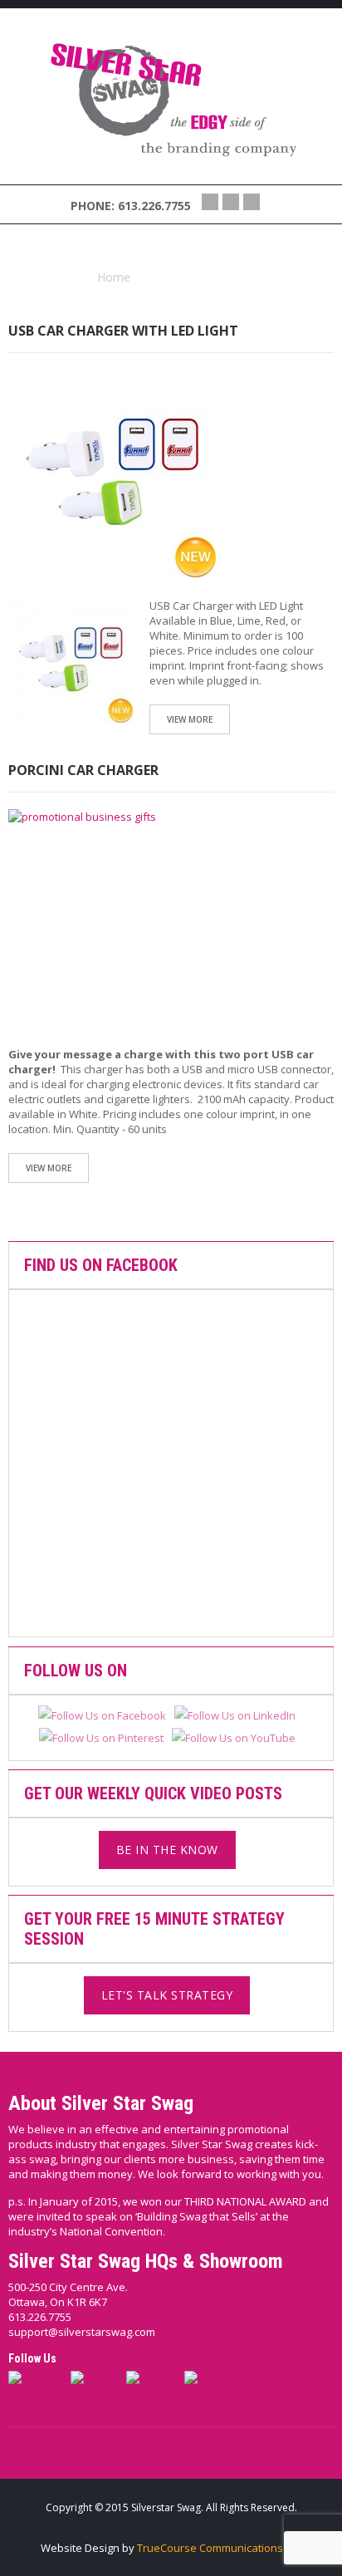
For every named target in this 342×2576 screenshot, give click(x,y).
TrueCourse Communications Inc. (220, 2548)
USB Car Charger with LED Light (123, 331)
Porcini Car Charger (83, 770)
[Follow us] (231, 202)
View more (190, 719)
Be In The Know (167, 1850)
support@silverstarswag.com (82, 2332)
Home (114, 277)
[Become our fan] (210, 202)
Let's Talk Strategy (167, 1995)
